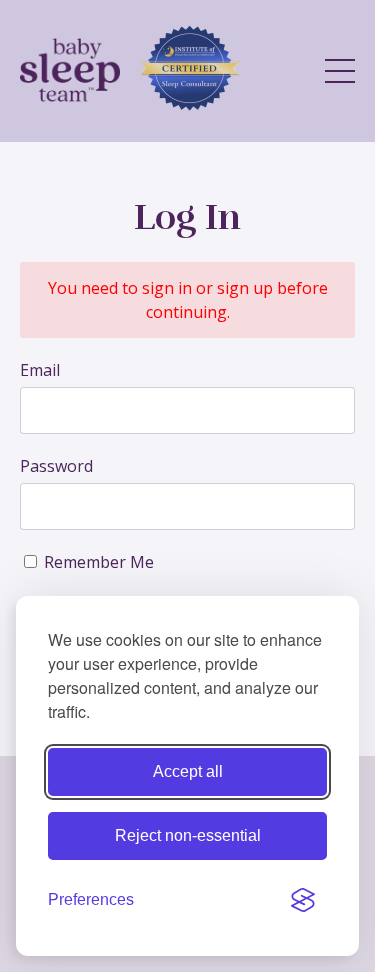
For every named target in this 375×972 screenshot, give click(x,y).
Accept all (188, 771)
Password (56, 466)
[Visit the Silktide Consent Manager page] (303, 900)
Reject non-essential (188, 835)
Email (40, 370)
